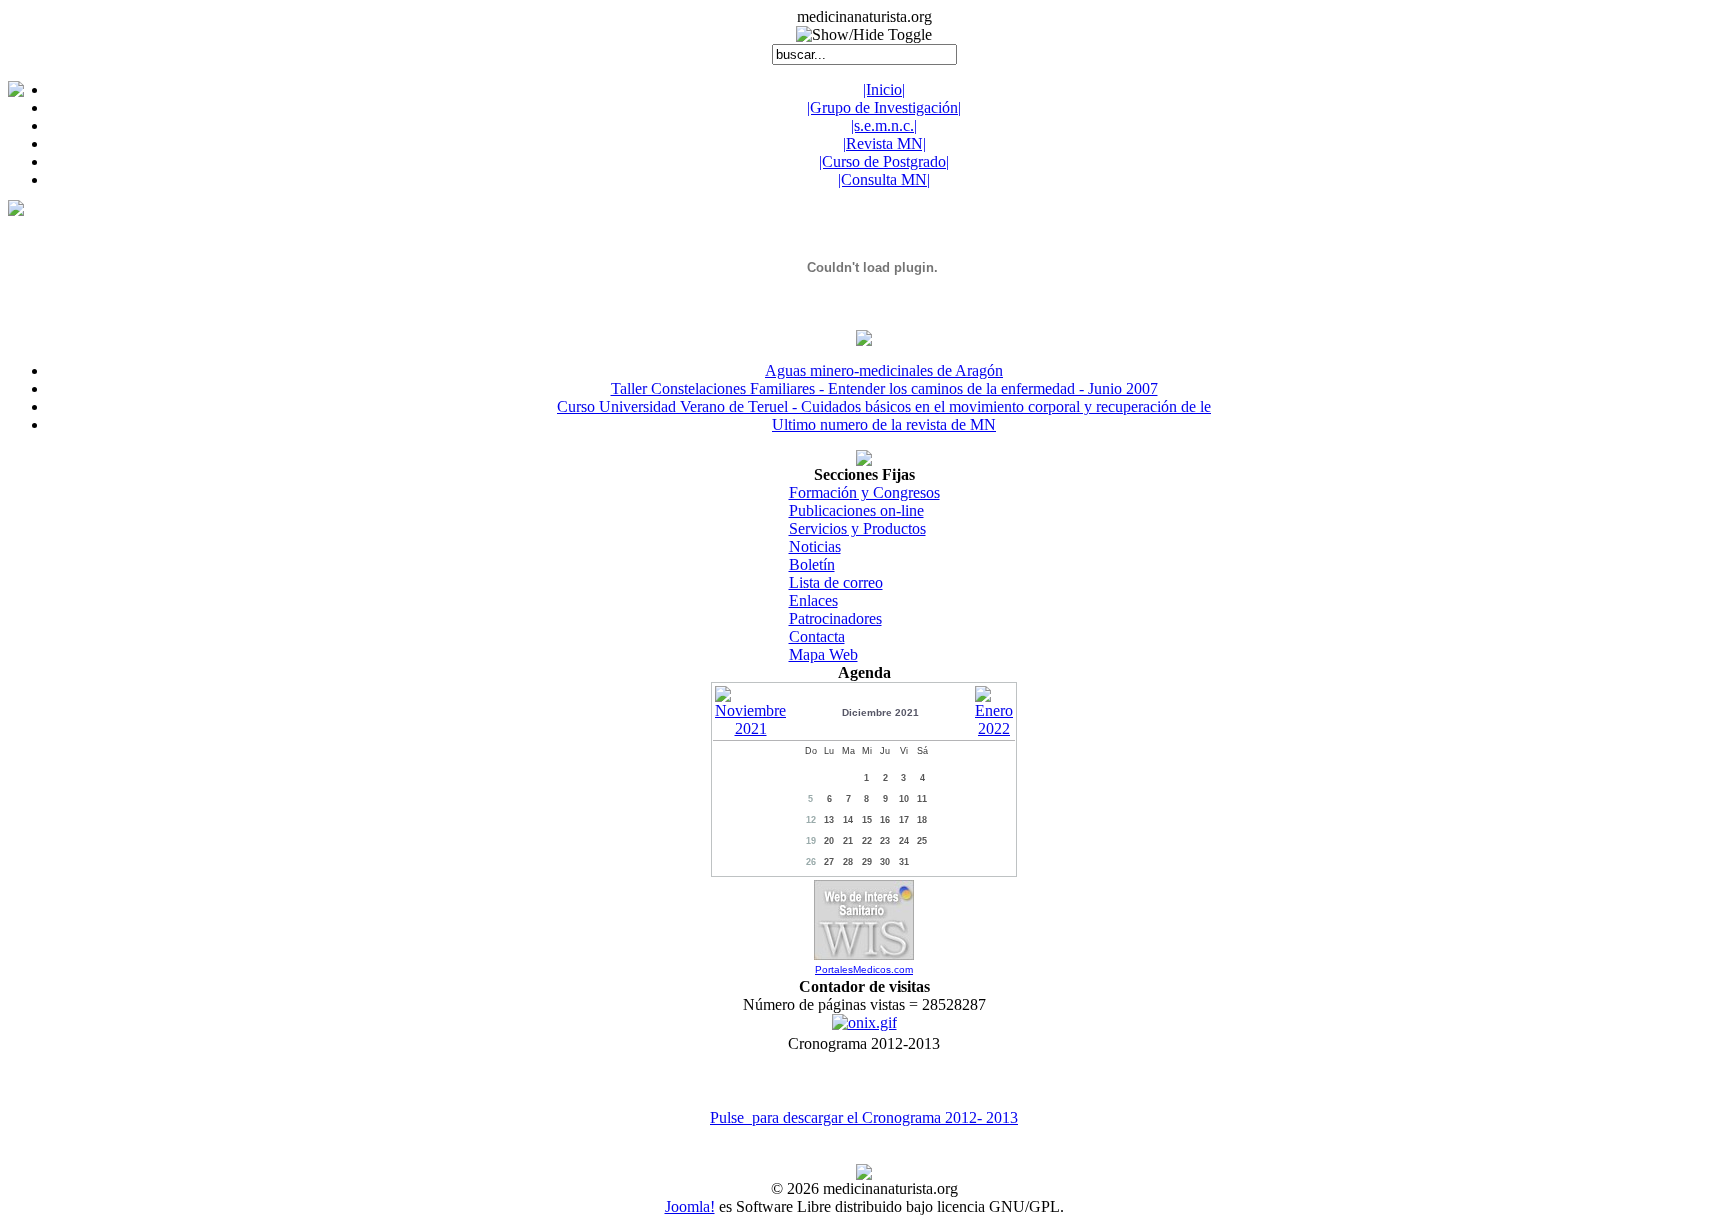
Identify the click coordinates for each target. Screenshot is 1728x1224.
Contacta (817, 636)
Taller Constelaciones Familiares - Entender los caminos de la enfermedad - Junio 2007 (884, 388)
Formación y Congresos (864, 492)
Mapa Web (823, 654)
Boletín (812, 564)
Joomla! (690, 1206)
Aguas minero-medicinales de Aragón (884, 370)
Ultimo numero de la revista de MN (884, 424)
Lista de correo (836, 582)
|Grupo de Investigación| (884, 107)
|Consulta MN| (884, 179)
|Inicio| (884, 89)
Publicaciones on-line (856, 510)
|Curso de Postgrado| (884, 161)
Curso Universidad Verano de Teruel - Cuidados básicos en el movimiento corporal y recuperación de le (884, 406)
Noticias (815, 546)
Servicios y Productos (857, 528)
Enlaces (813, 600)
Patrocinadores (835, 618)
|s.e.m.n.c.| (884, 125)
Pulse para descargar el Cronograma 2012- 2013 (864, 1117)
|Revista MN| (884, 143)
